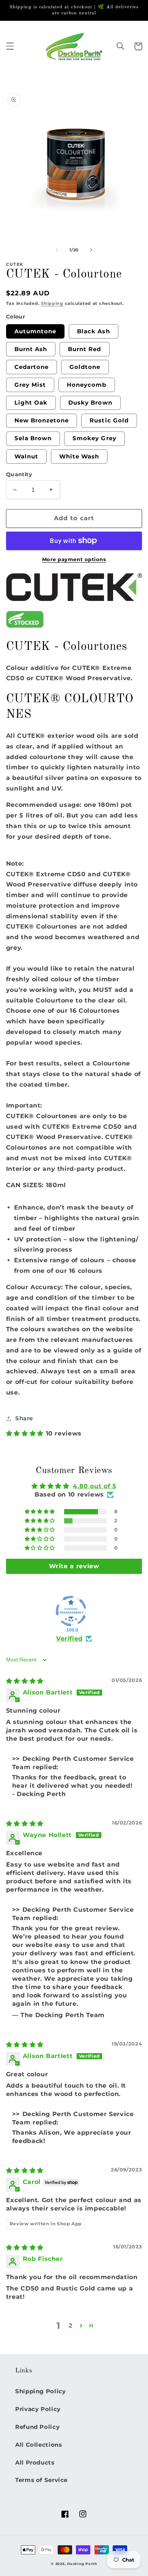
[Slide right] (91, 250)
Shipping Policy (40, 2391)
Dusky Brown (90, 403)
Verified (69, 1639)
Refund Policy (37, 2427)
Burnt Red (84, 349)
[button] (10, 46)
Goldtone (85, 367)
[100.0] (71, 1611)
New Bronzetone (42, 420)
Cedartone (31, 367)
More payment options (74, 559)
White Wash (79, 457)
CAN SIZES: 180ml (36, 1185)
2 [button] (71, 2326)
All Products (35, 2463)
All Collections (39, 2445)
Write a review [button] (74, 1566)
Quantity (19, 474)
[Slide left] (57, 250)
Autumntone (35, 331)
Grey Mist (30, 385)
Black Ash (93, 331)
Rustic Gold (109, 420)
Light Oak (31, 403)
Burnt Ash (31, 349)
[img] (25, 1681)
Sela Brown (33, 438)
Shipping (52, 304)
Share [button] (24, 1418)
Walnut (26, 457)
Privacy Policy (38, 2409)
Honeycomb (87, 385)
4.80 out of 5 (94, 1486)
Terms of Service (41, 2480)
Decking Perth (82, 2564)
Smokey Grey (94, 438)
